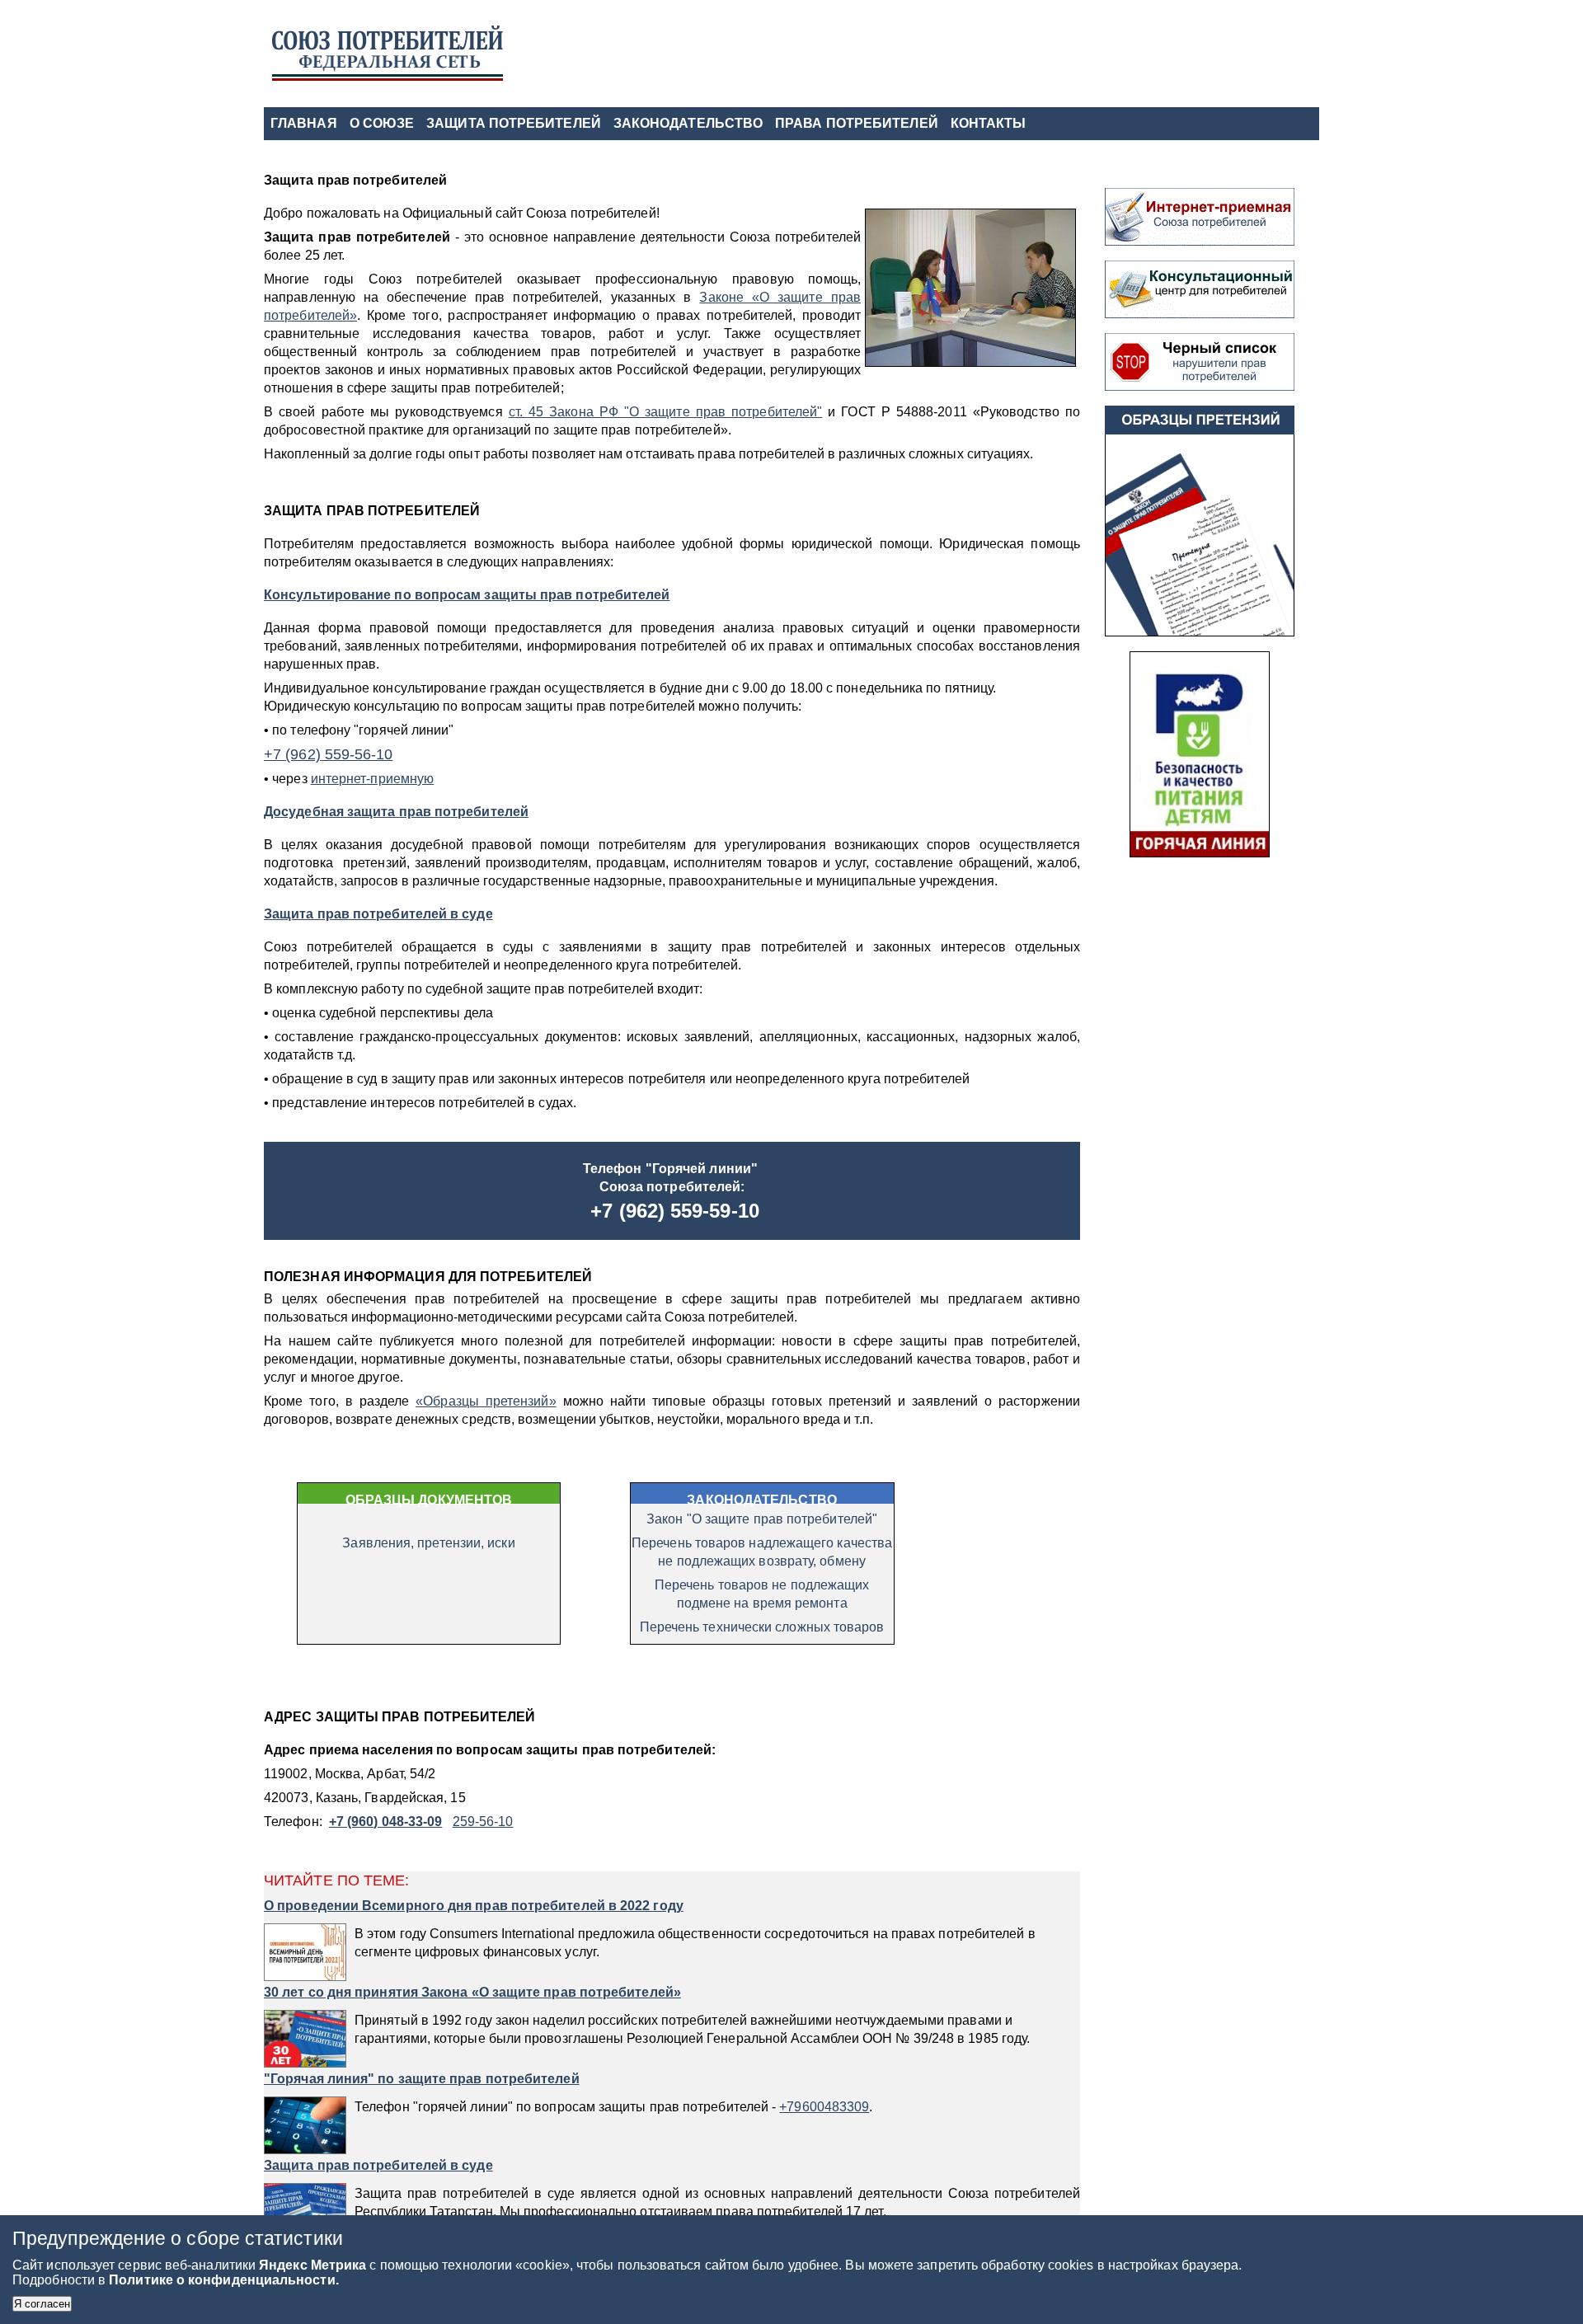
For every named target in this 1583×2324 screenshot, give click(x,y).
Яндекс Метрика (314, 2265)
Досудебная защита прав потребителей (396, 812)
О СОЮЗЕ (382, 123)
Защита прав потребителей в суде (378, 914)
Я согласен (42, 2304)
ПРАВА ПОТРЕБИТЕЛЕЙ (857, 123)
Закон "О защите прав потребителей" (762, 1519)
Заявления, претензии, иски (428, 1543)
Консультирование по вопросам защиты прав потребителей (467, 595)
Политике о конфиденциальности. (224, 2280)
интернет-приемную (372, 779)
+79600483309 (824, 2107)
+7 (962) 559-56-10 (329, 754)
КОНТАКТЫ (989, 123)
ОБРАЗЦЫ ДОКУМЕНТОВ (429, 1500)
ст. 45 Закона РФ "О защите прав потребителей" (666, 412)
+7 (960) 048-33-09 (386, 1822)
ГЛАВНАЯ (304, 123)
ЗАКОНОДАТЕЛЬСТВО (688, 123)
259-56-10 (483, 1822)
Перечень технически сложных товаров (762, 1627)
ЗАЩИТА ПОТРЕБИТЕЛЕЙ (514, 123)
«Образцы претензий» (486, 1401)
